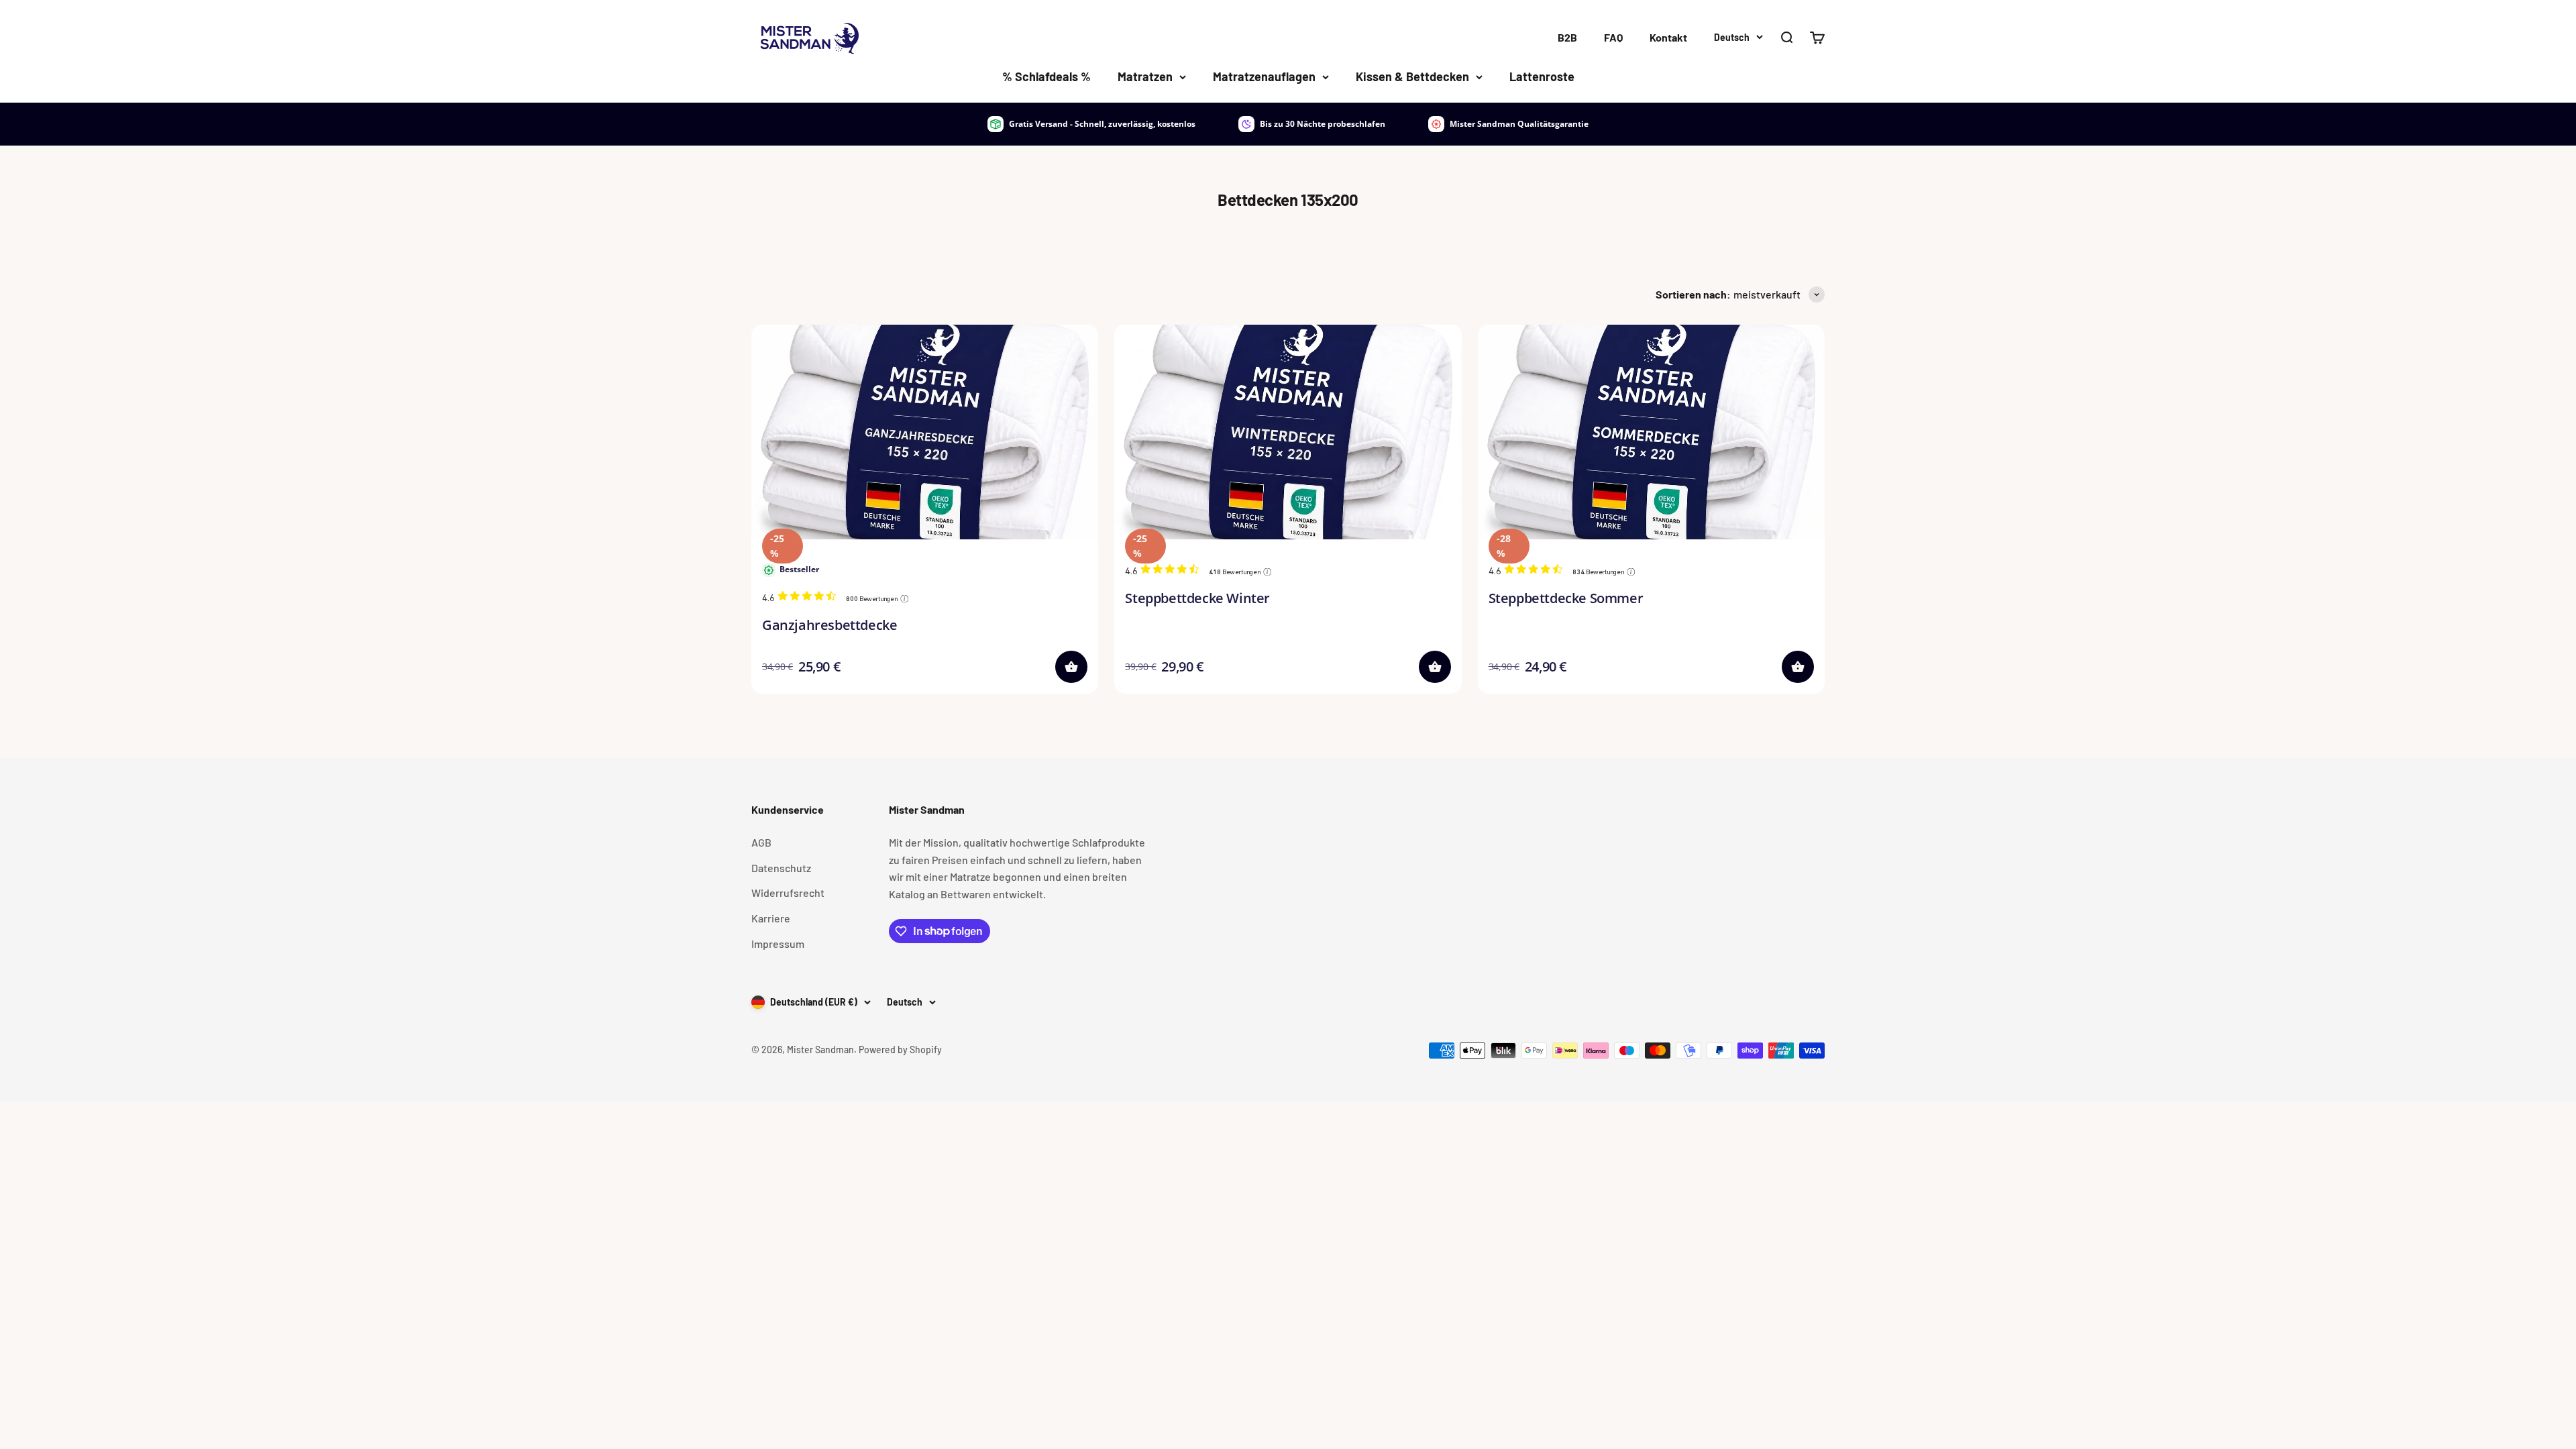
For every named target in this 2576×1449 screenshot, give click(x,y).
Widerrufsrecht (788, 893)
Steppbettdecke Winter (1197, 598)
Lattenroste (1542, 76)
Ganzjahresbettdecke (829, 625)
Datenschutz (781, 868)
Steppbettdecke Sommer (1566, 598)
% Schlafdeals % (1046, 76)
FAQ (1613, 37)
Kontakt (1668, 37)
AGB (761, 842)
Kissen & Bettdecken (1412, 76)
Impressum (778, 944)
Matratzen (1145, 76)
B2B (1567, 37)
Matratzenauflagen (1264, 76)
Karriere (771, 918)
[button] (1071, 667)
